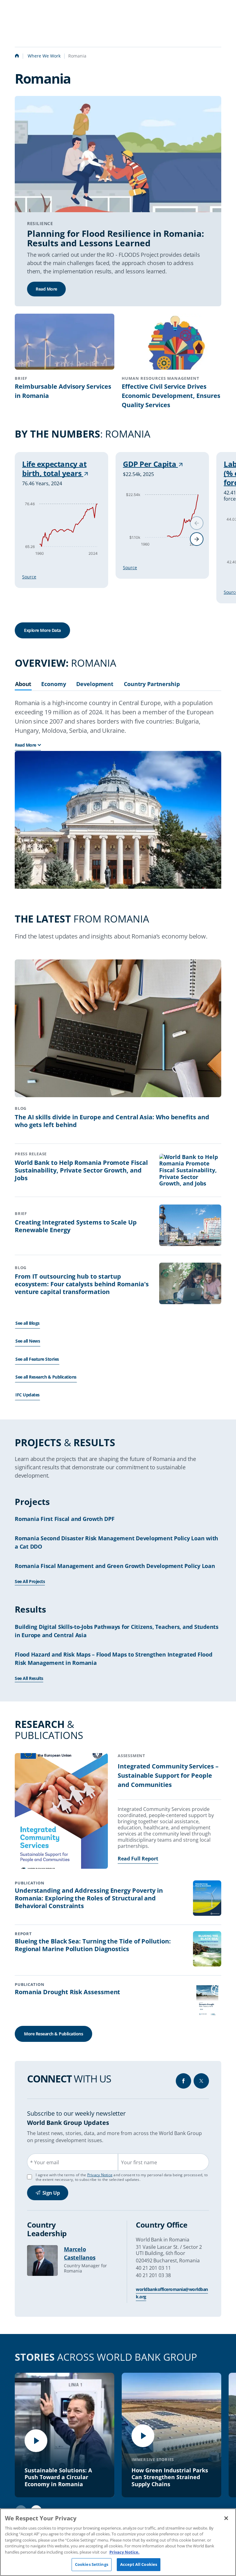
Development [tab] (95, 684)
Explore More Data (42, 630)
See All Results (29, 1678)
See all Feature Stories (37, 1359)
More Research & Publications (53, 2034)
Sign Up (51, 2193)
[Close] (226, 2518)
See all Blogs (28, 1323)
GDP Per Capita (150, 464)
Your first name (139, 2162)
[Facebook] (183, 2081)
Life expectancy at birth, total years (54, 469)
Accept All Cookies (139, 2564)
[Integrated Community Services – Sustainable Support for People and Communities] (61, 1812)
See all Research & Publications (46, 1377)
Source (29, 577)
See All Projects (30, 1581)
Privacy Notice (100, 2175)
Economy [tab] (53, 684)
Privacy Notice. (124, 2552)
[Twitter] (201, 2081)
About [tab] (23, 684)
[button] (197, 539)
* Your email (45, 2162)
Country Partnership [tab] (152, 684)
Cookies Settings (92, 2564)
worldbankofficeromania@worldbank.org (172, 2293)
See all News (28, 1341)
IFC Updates (28, 1395)
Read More (46, 289)
